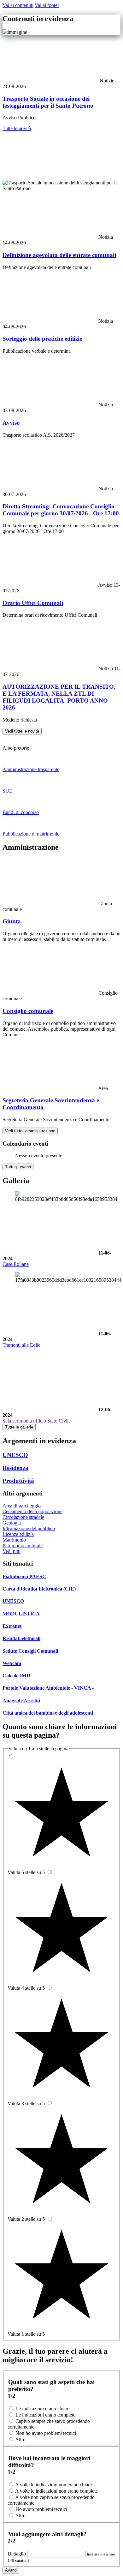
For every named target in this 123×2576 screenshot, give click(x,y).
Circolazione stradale (23, 1517)
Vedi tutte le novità (22, 731)
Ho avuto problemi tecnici (41, 2509)
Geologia (12, 1523)
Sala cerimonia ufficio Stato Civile (37, 1421)
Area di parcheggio (22, 1506)
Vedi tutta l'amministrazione (30, 1131)
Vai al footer (47, 5)
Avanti (11, 2570)
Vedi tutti (12, 1551)
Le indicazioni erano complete (45, 2415)
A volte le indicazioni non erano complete (56, 2491)
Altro (20, 2439)
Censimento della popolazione (32, 1511)
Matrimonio (14, 1540)
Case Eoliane (16, 1264)
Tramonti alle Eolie (21, 1345)
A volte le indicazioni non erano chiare (53, 2485)
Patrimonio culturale (23, 1546)
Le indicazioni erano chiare (42, 2408)
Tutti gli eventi (18, 1167)
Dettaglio (17, 2554)
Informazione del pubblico (29, 1528)
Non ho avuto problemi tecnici (46, 2433)
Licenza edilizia (18, 1534)
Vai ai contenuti (18, 5)
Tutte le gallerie (19, 1427)
